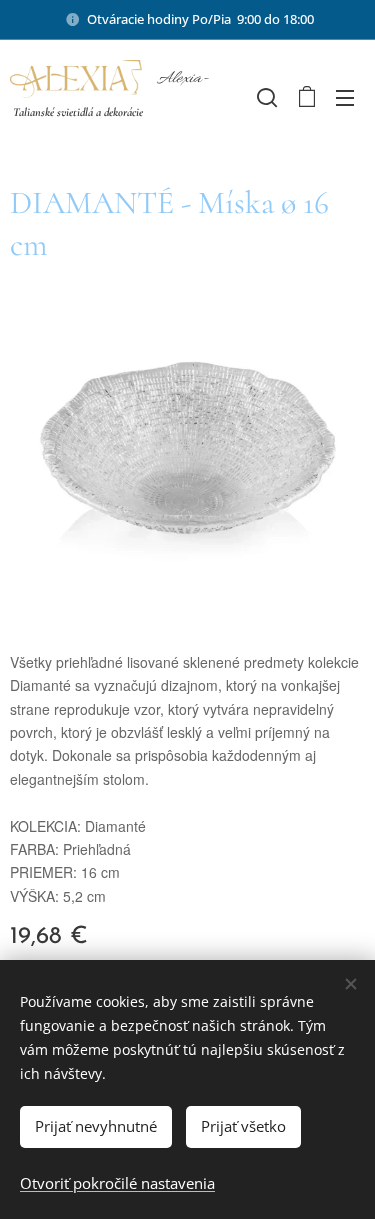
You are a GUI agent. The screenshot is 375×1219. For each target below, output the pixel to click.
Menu (345, 97)
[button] (265, 97)
